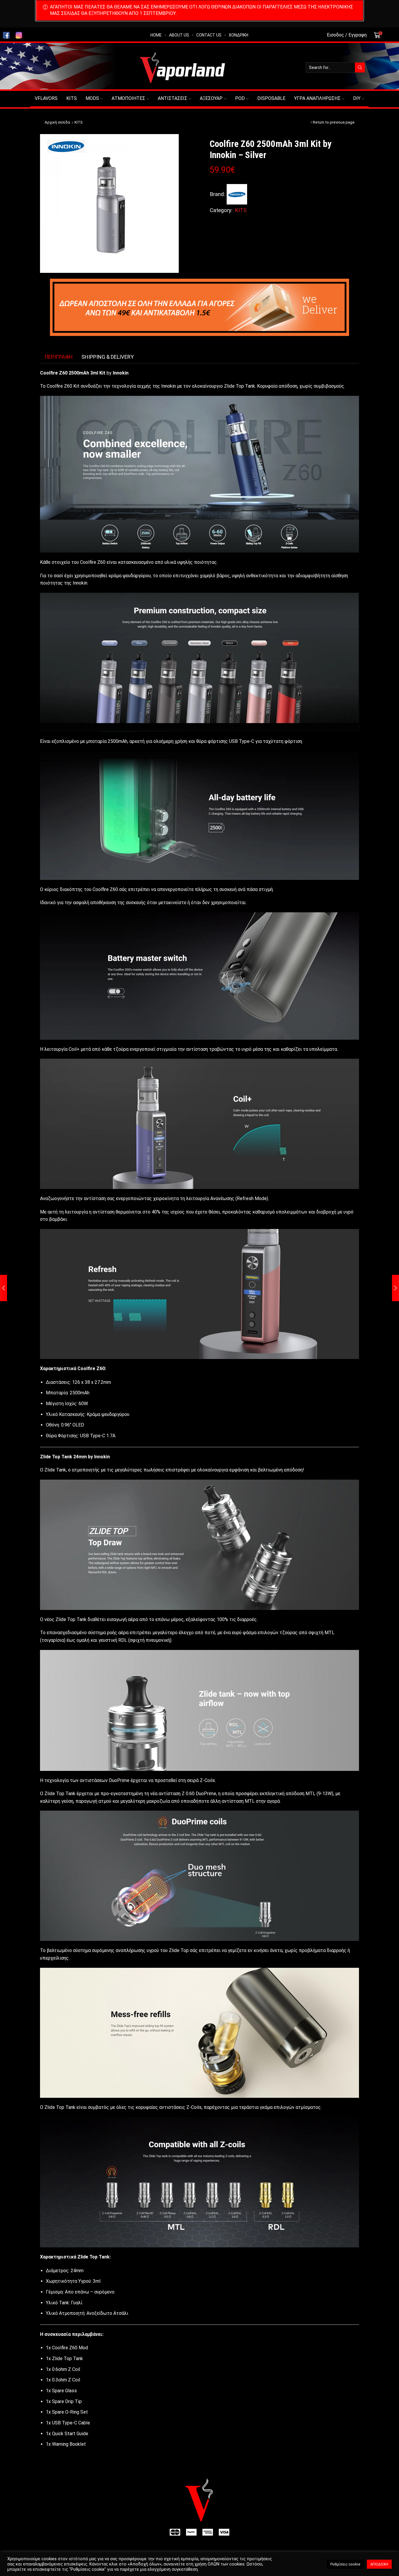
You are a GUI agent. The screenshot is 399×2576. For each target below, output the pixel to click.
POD (240, 98)
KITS (72, 98)
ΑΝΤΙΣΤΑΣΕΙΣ (172, 98)
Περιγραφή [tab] (59, 357)
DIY (357, 98)
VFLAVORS (46, 98)
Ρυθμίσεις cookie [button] (345, 2564)
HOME (156, 35)
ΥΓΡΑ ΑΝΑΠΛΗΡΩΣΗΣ (317, 98)
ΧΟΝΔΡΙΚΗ (238, 35)
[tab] (59, 357)
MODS (92, 98)
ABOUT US (179, 35)
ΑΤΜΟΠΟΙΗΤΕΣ (128, 98)
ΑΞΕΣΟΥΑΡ (211, 98)
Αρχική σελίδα (57, 122)
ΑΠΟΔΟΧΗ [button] (379, 2564)
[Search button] (360, 67)
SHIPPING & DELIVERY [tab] (108, 357)
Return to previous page (334, 122)
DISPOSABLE (271, 98)
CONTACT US (209, 35)
